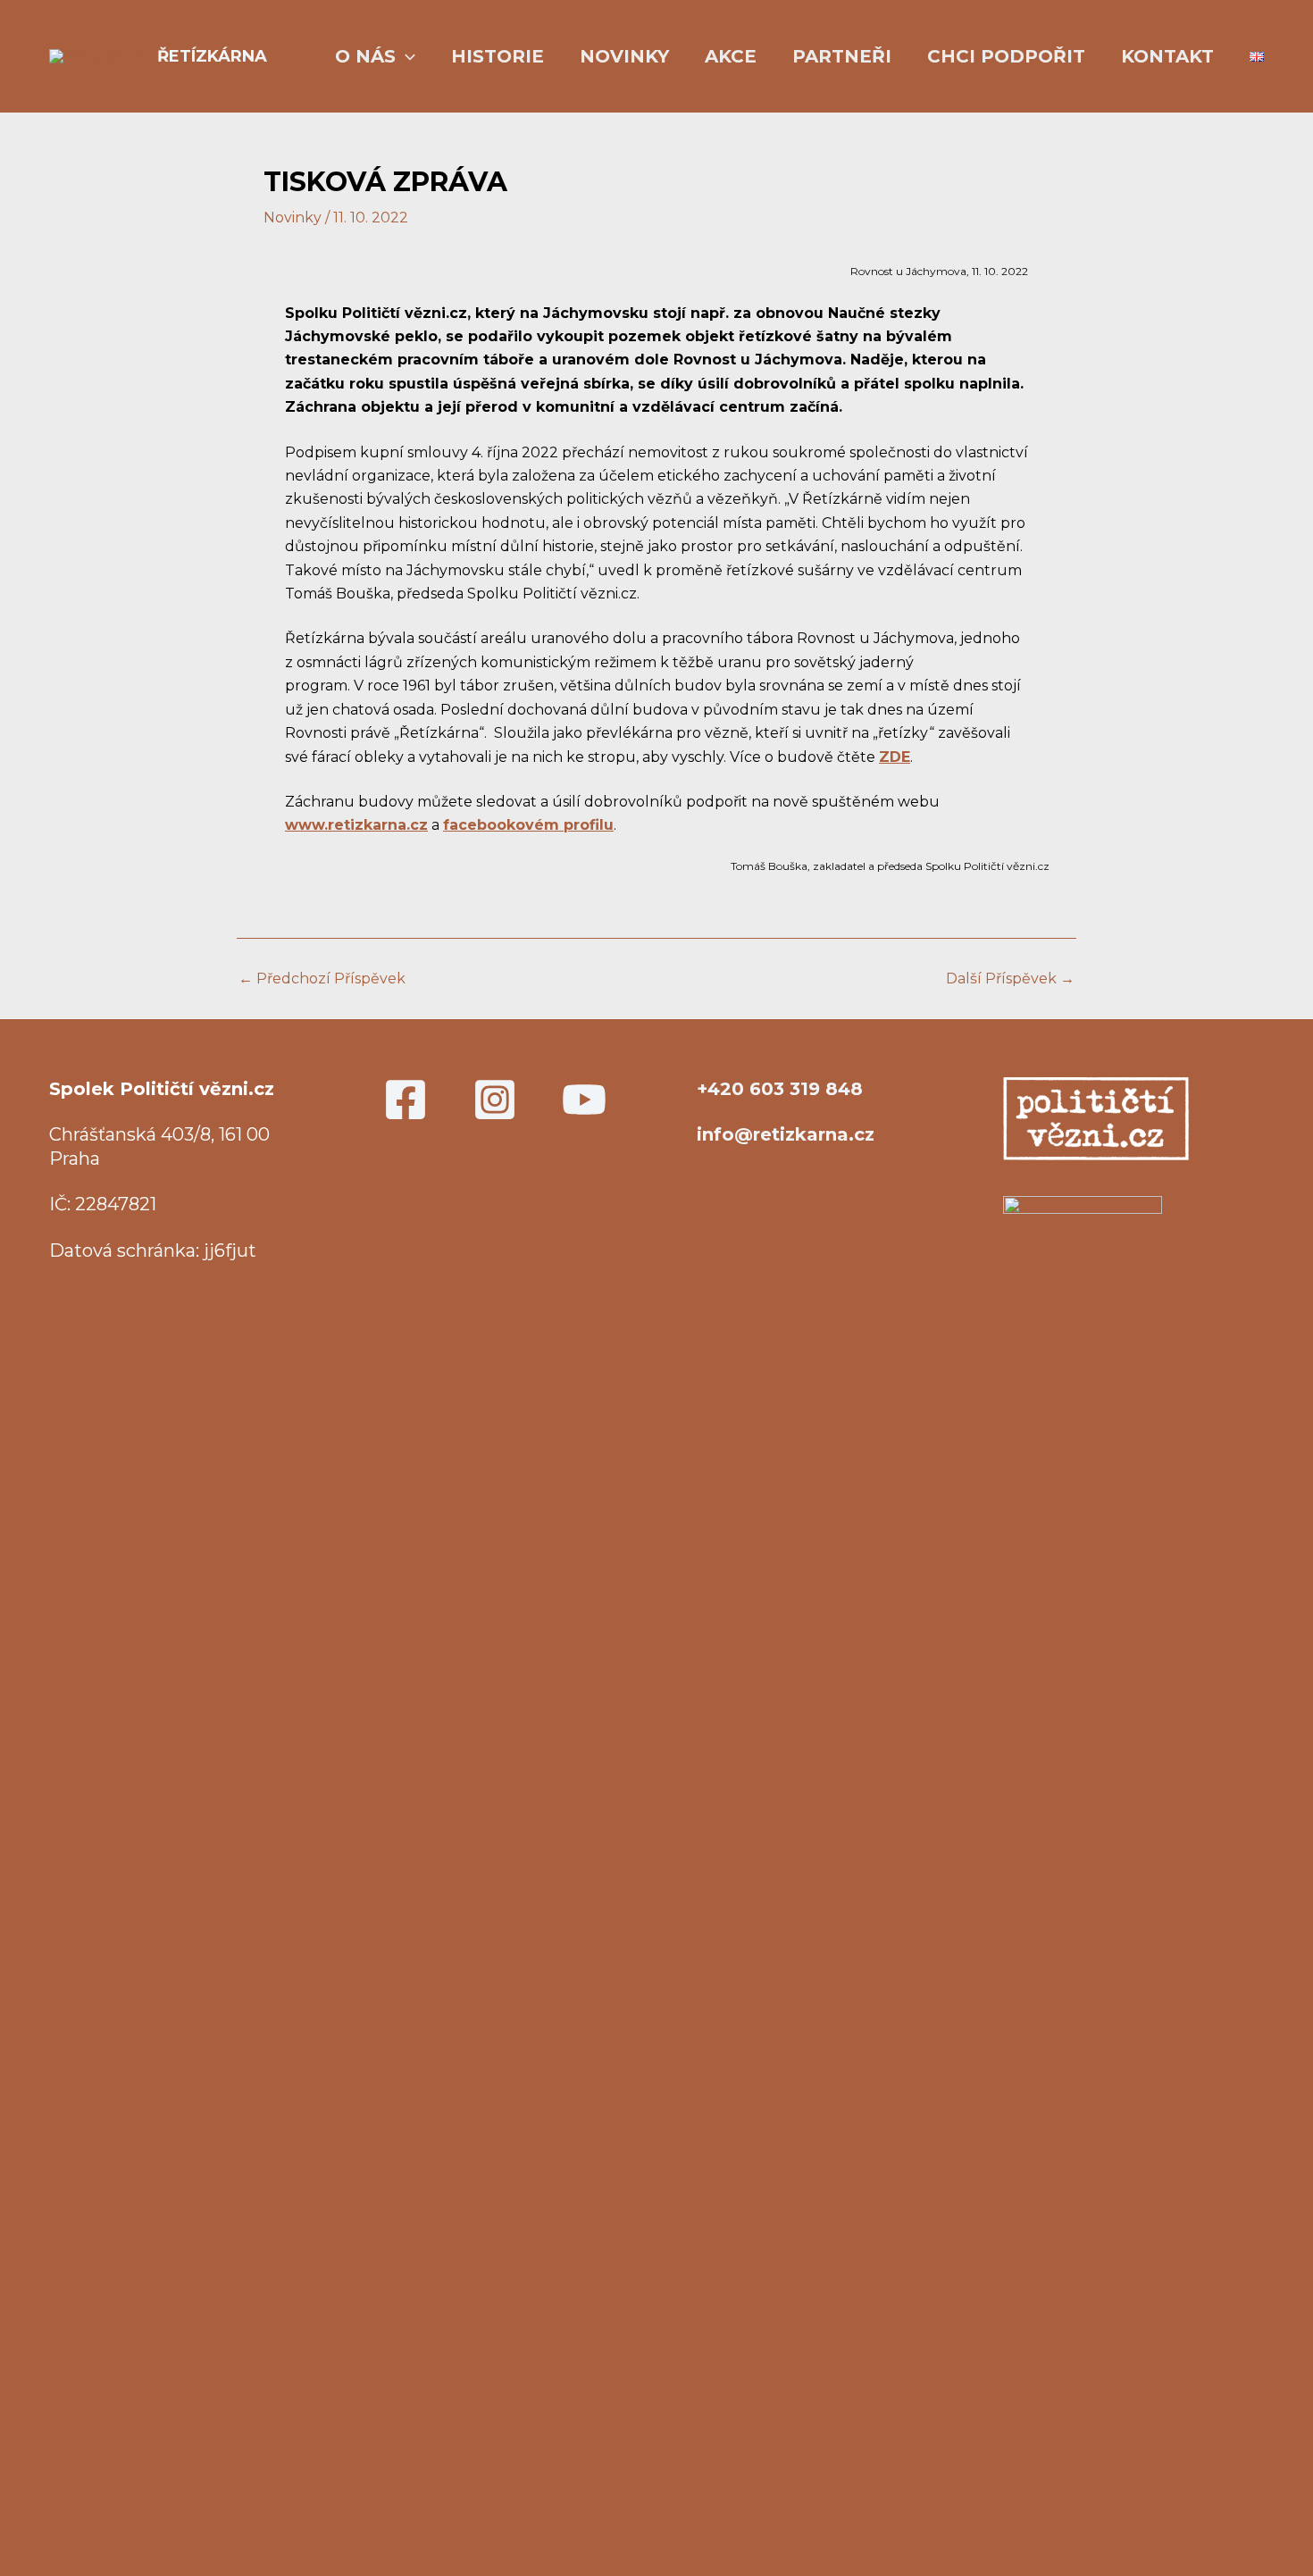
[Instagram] (495, 1100)
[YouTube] (584, 1100)
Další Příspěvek (1010, 979)
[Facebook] (406, 1100)
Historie (498, 56)
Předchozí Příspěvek (322, 979)
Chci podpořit (1006, 56)
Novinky (624, 56)
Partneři (842, 56)
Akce (731, 56)
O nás (365, 56)
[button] (406, 57)
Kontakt (1167, 56)
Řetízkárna (212, 56)
